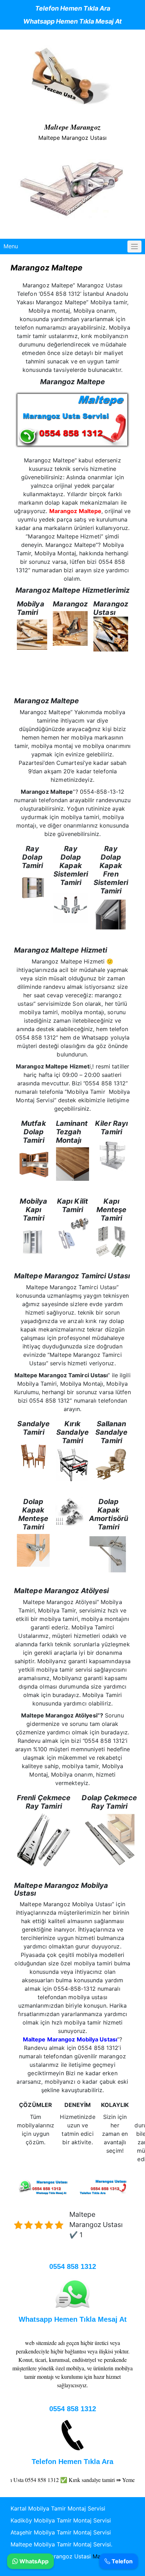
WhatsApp (33, 2561)
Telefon (121, 2561)
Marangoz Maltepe (75, 511)
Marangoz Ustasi (67, 2556)
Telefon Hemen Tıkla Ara (73, 8)
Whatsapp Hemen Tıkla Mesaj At (72, 21)
